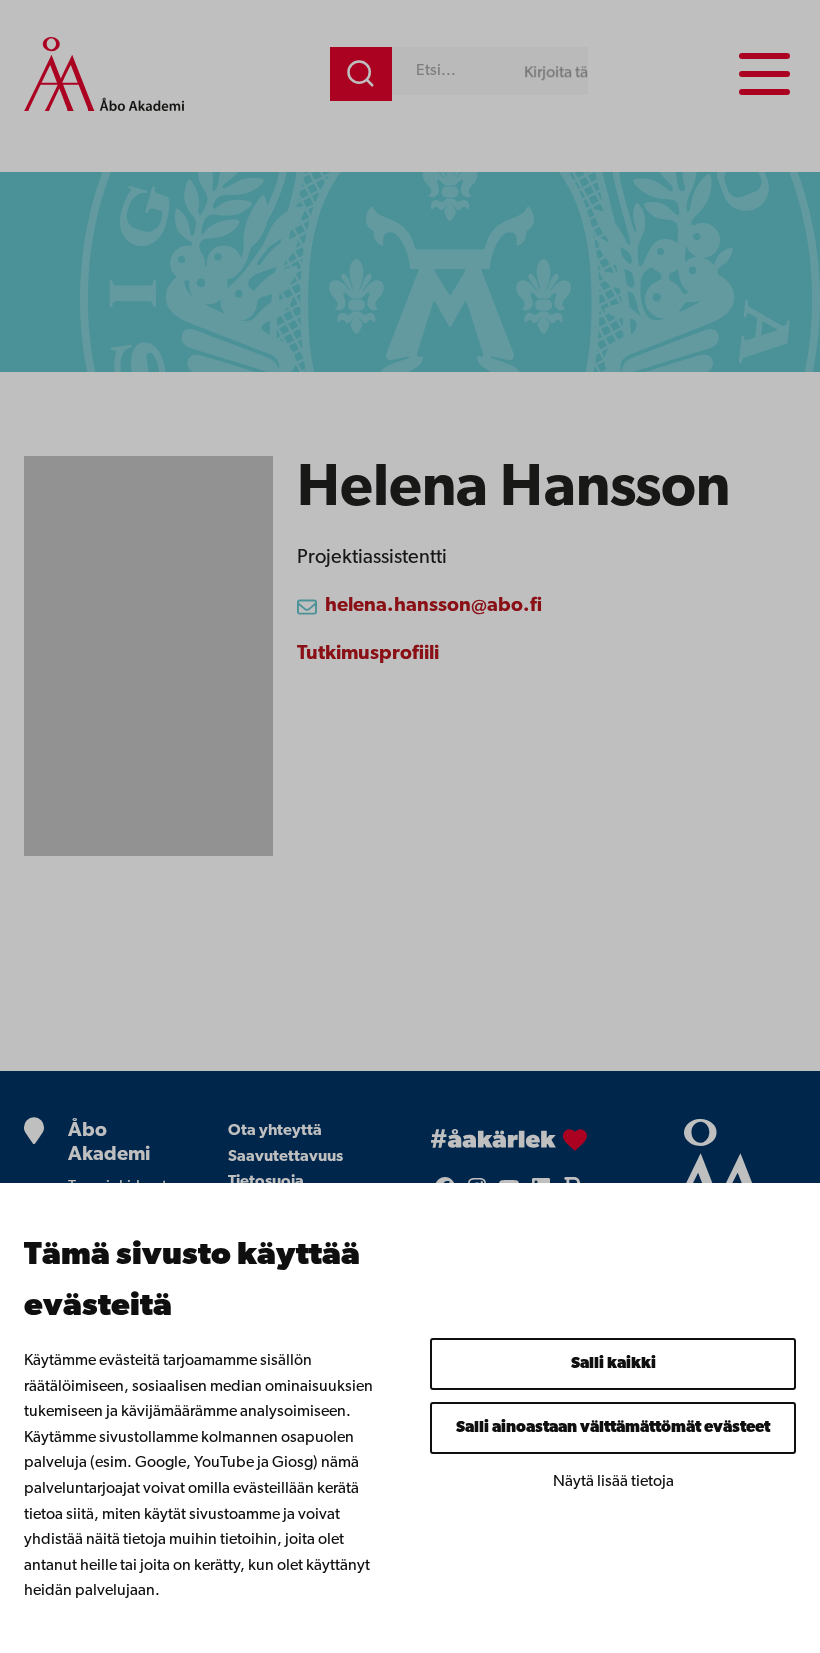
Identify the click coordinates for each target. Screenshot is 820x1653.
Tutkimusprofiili (368, 654)
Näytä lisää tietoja (613, 1482)
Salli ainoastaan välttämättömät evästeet (613, 1428)
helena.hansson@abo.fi (433, 606)
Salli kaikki (613, 1364)
